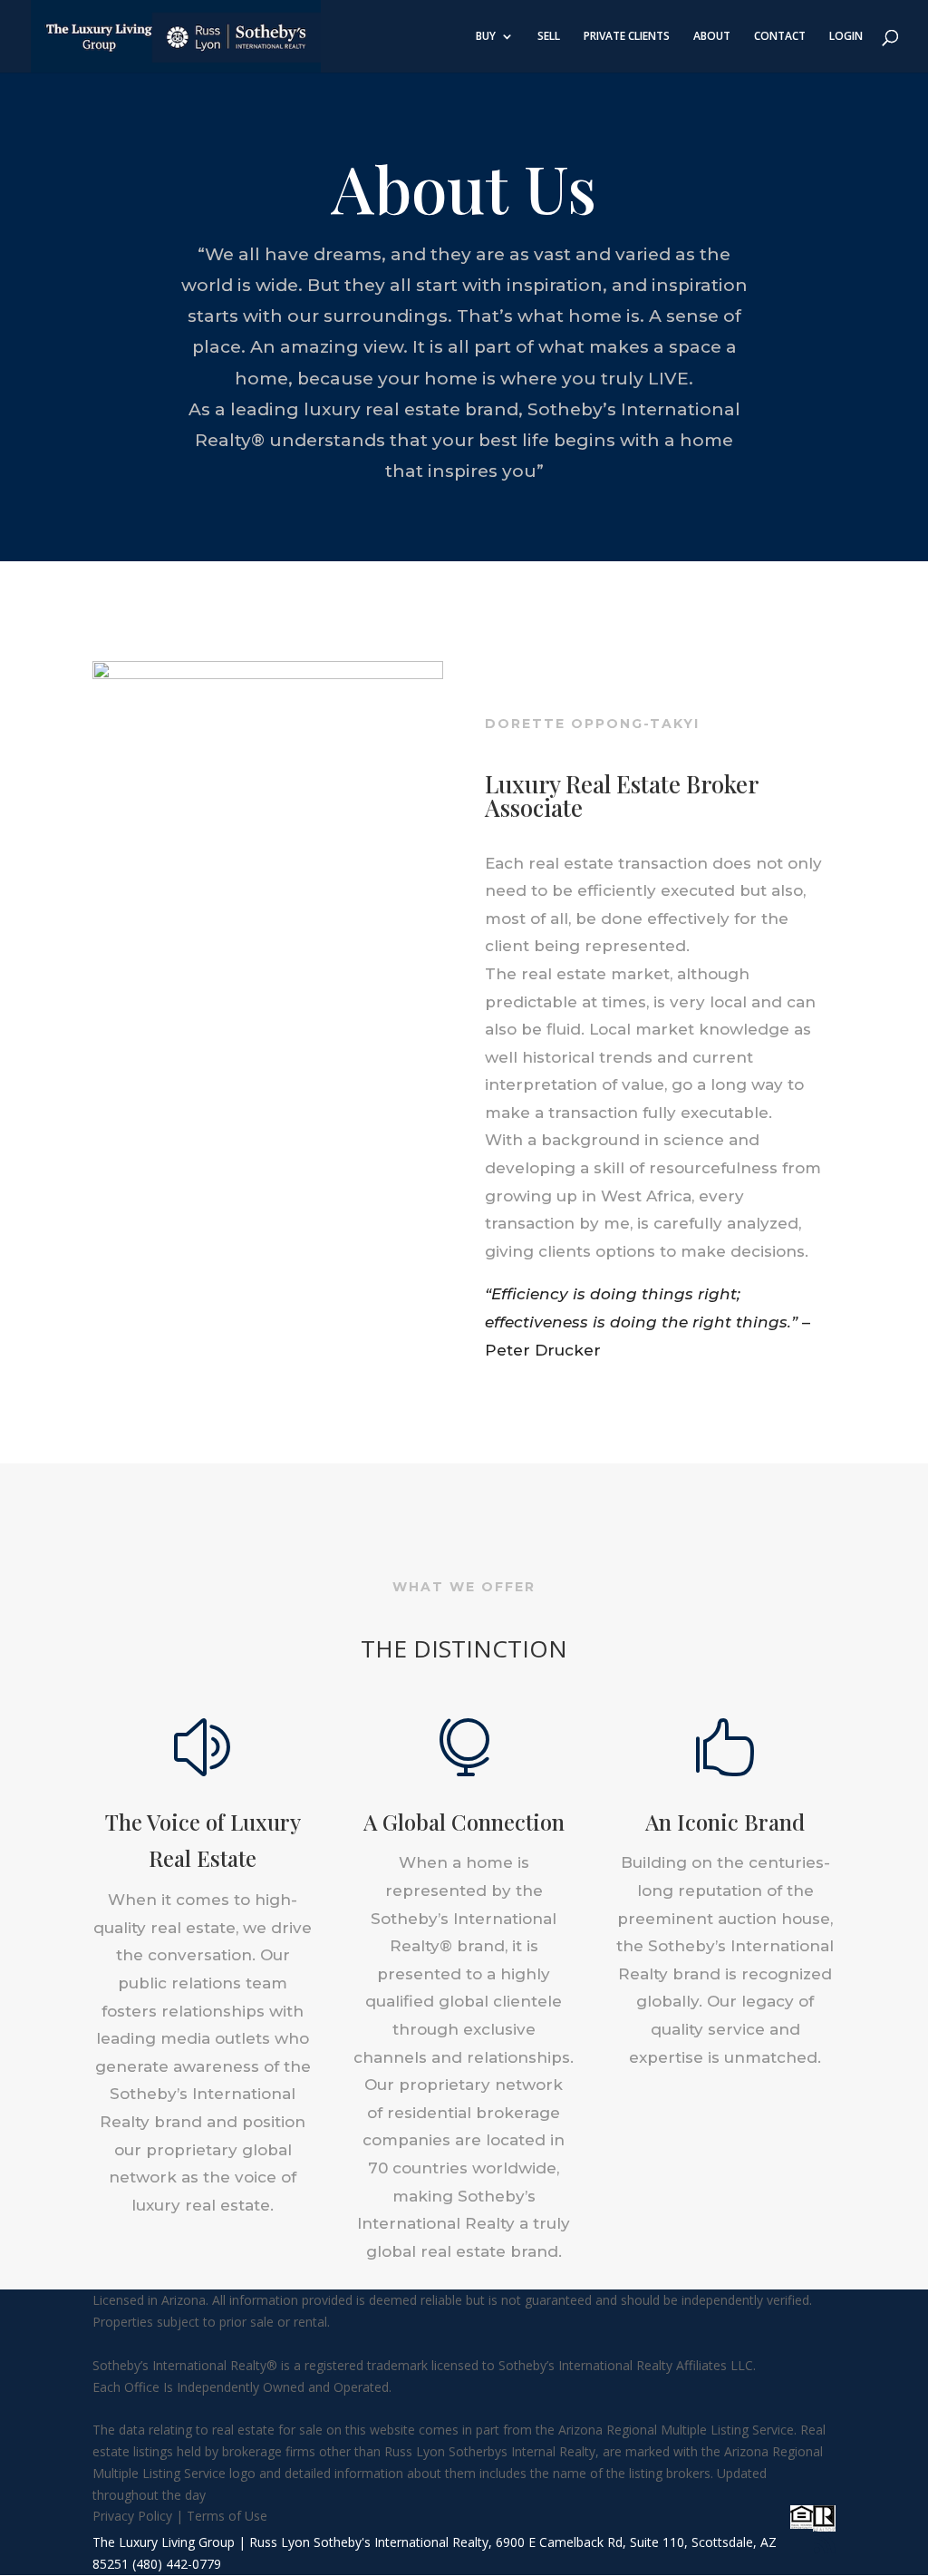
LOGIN (846, 37)
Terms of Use (227, 2516)
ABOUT (712, 37)
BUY (486, 37)
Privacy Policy (132, 2516)
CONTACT (780, 37)
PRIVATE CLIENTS (627, 37)
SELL (549, 37)
